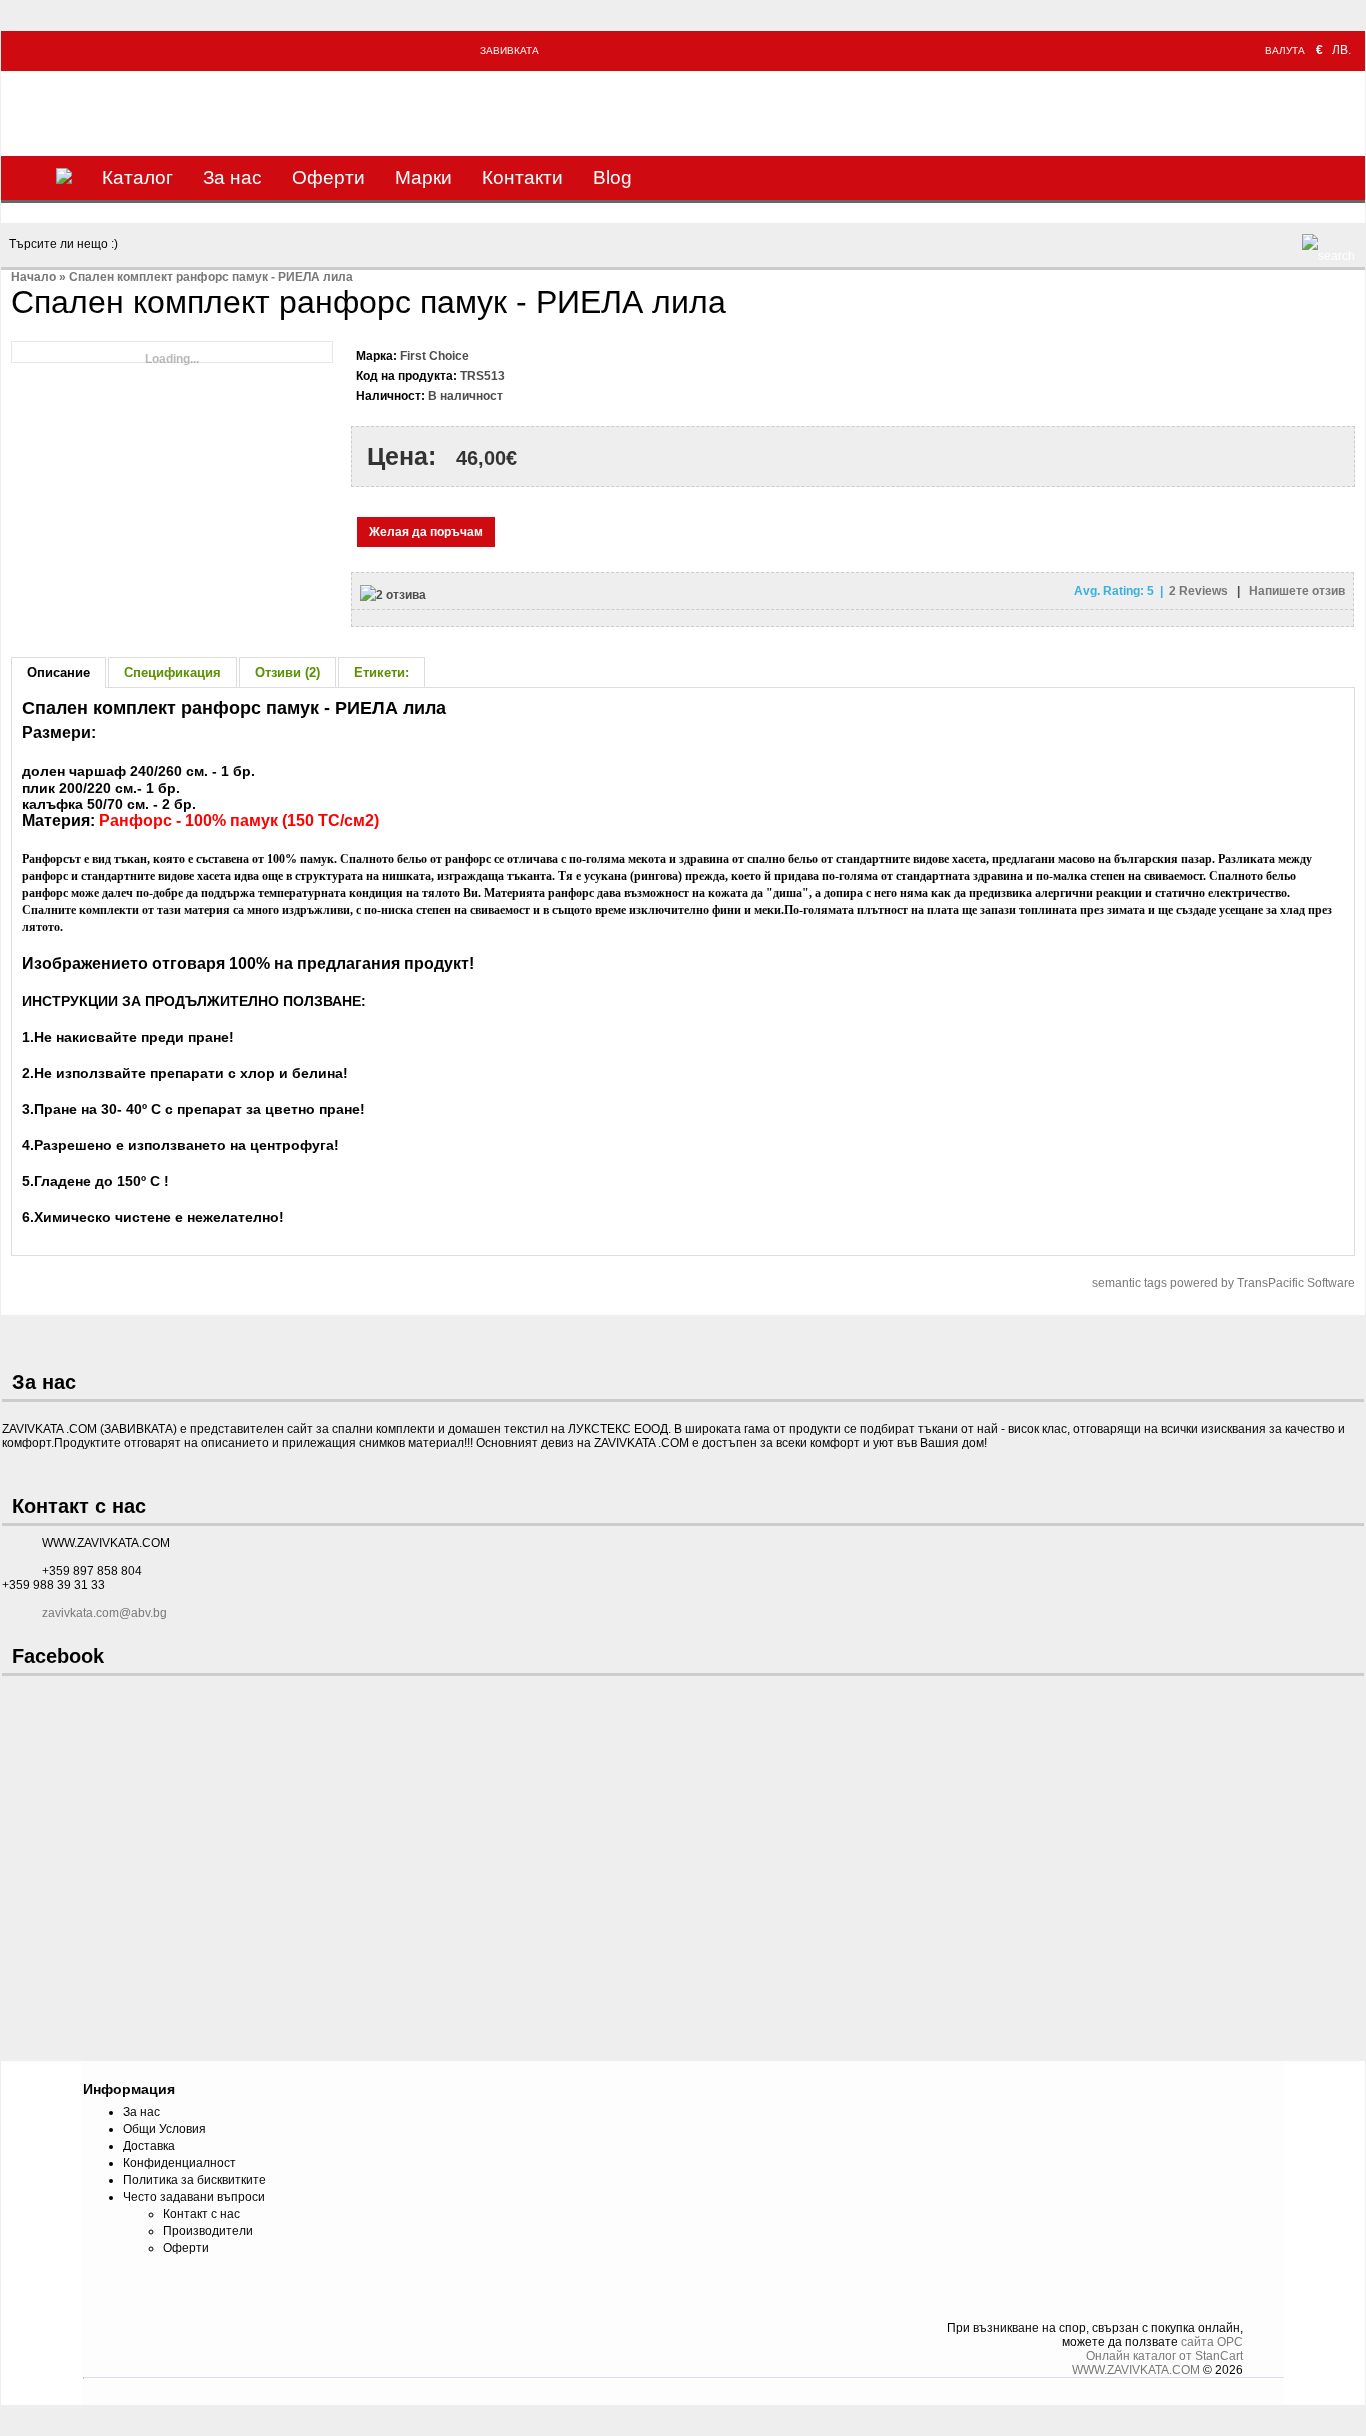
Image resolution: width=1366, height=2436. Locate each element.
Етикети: (381, 672)
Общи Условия (164, 2129)
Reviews (1200, 591)
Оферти (328, 177)
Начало (33, 277)
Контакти (522, 177)
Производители (208, 2231)
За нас (232, 177)
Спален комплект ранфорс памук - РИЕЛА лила (211, 277)
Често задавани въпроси (194, 2197)
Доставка (149, 2146)
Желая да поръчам (426, 532)
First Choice (434, 356)
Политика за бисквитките (194, 2180)
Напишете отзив (1297, 591)
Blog (612, 177)
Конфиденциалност (179, 2163)
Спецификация (172, 672)
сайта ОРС (1212, 2342)
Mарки (423, 177)
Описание (58, 672)
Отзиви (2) (287, 672)
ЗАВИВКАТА (509, 50)
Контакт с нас (201, 2214)
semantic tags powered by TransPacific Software (1223, 1283)
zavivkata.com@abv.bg (104, 1613)
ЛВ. (1341, 50)
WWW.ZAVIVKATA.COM (1136, 2370)
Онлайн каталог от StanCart (1164, 2356)
